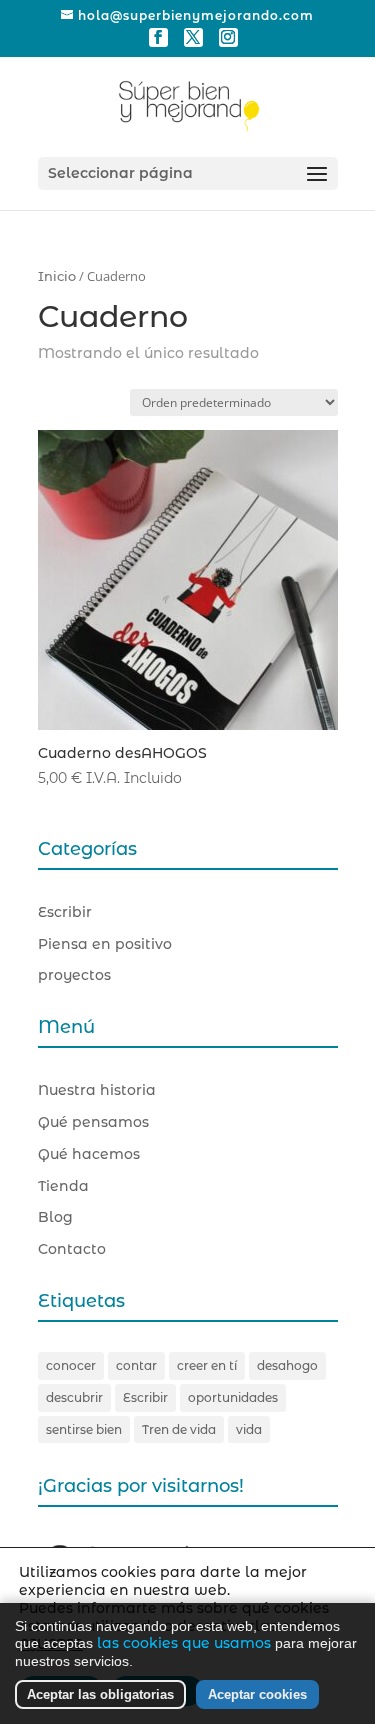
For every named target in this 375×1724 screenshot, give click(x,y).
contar (136, 1365)
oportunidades (233, 1397)
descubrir (74, 1397)
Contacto (72, 1249)
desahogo (287, 1365)
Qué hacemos (89, 1154)
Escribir (65, 912)
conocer (71, 1365)
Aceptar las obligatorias (100, 1694)
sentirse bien (84, 1429)
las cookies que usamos (184, 1643)
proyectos (74, 975)
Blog (55, 1217)
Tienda (63, 1186)
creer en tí (207, 1365)
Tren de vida (179, 1429)
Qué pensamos (93, 1122)
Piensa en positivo (105, 944)
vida (249, 1429)
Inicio (57, 276)
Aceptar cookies (257, 1694)
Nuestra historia (97, 1090)
